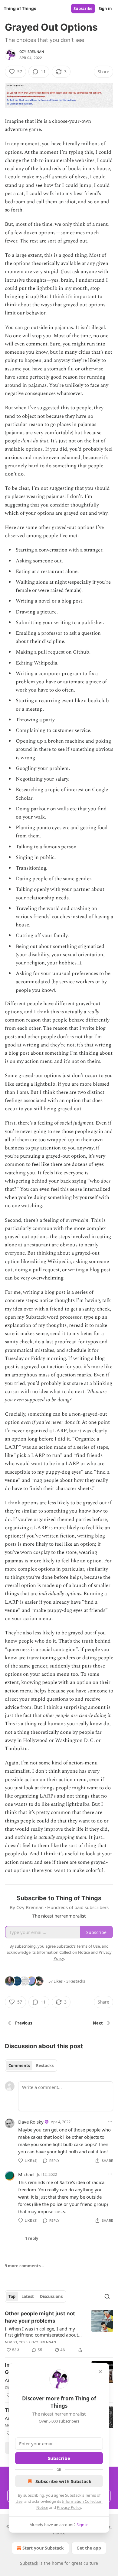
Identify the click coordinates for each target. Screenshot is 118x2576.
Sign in (105, 9)
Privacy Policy (69, 2507)
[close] (100, 2372)
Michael (26, 2174)
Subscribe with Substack (63, 2481)
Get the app (89, 2548)
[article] (59, 2332)
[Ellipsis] (110, 2121)
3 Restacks (76, 1981)
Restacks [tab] (45, 2066)
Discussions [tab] (51, 2296)
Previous (24, 2023)
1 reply (32, 2238)
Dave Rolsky (31, 2122)
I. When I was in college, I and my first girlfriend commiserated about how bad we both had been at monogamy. (41, 2332)
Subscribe (83, 9)
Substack (29, 2563)
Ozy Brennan (32, 52)
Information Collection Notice (63, 1952)
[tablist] (31, 2066)
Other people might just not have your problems (40, 2317)
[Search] (107, 2296)
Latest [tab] (28, 2296)
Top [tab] (12, 2296)
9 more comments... (25, 2266)
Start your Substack (43, 2548)
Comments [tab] (19, 2066)
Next (98, 2023)
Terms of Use (88, 1946)
